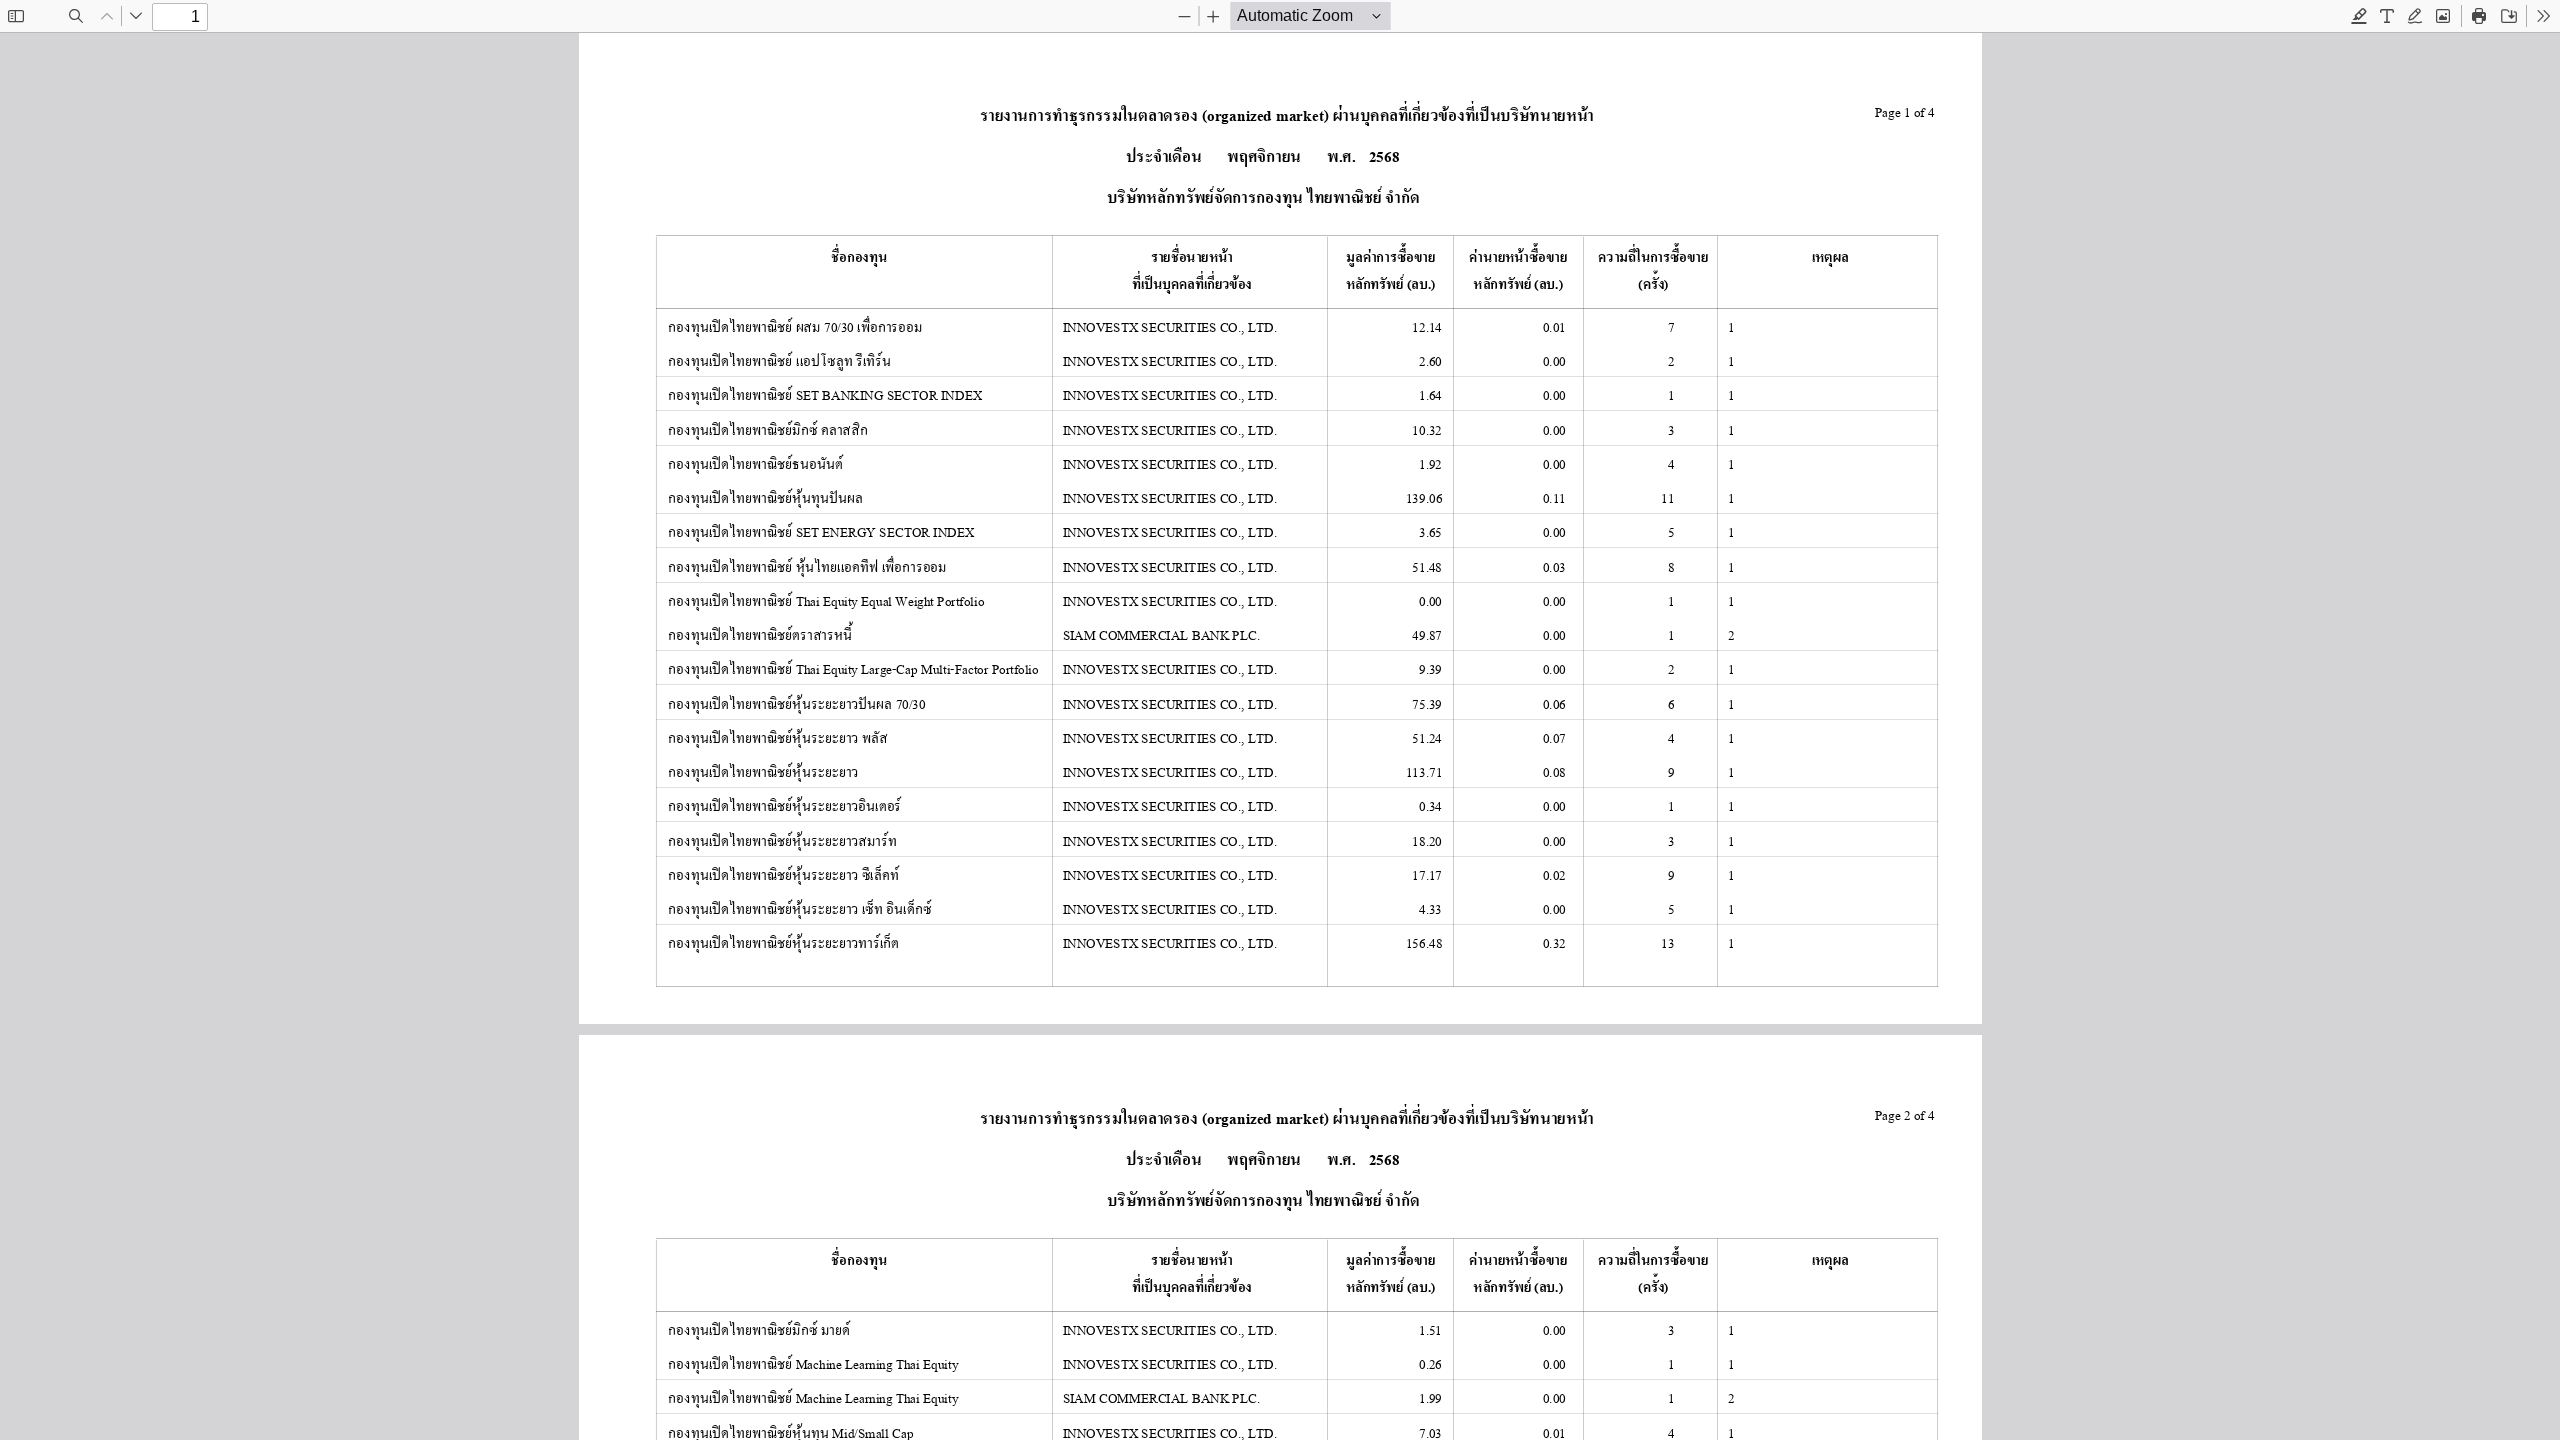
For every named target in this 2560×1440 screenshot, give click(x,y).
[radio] (2359, 16)
